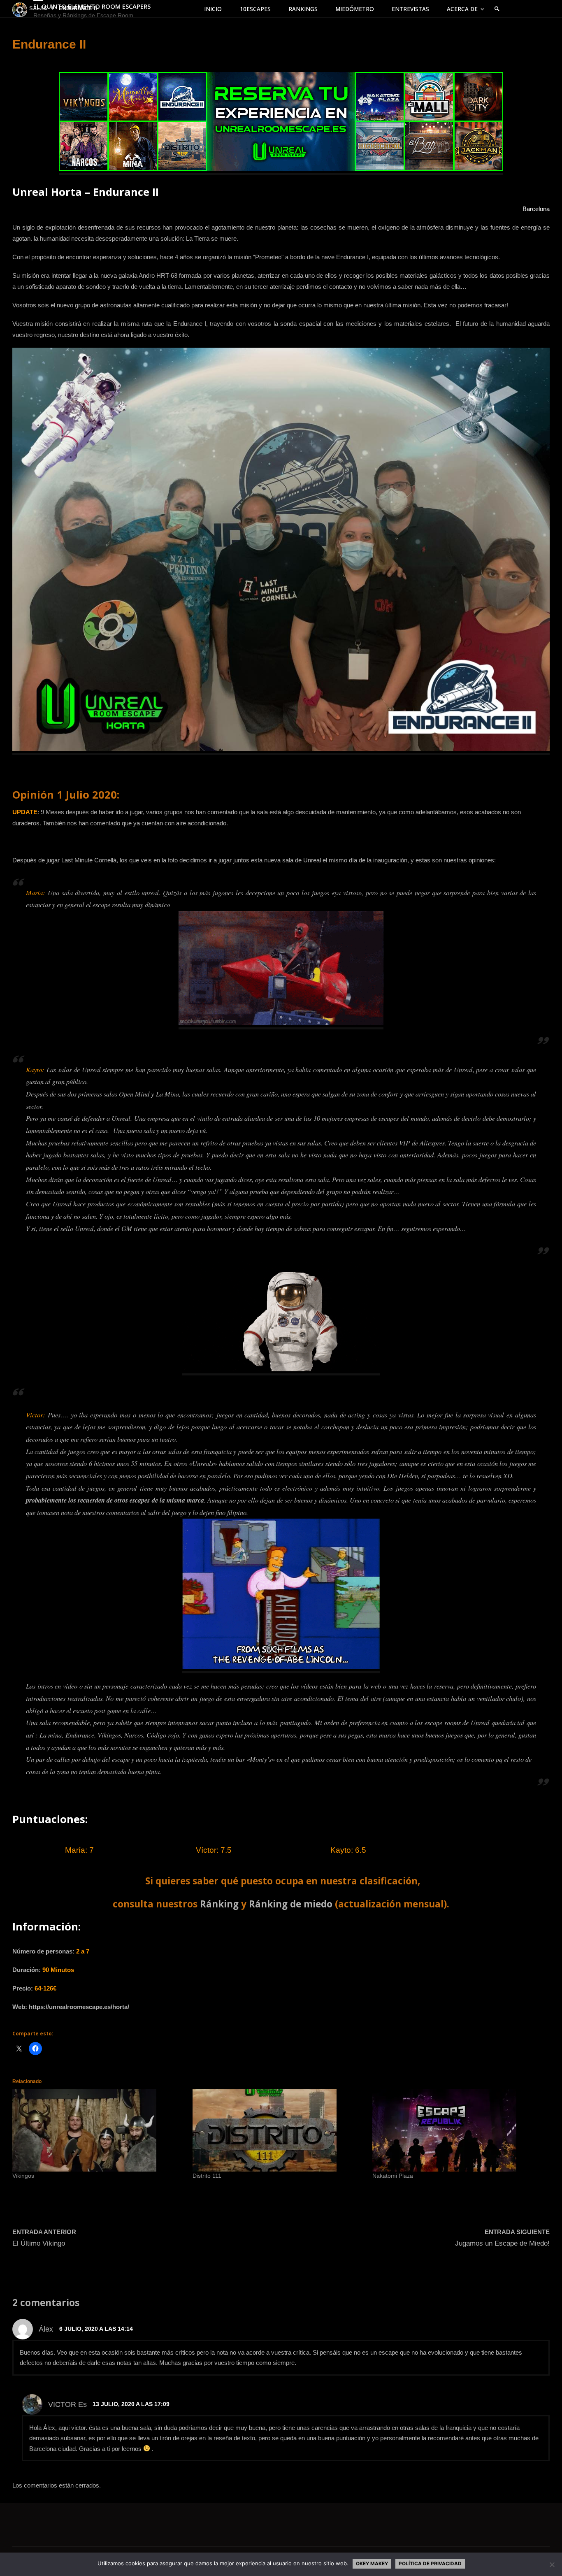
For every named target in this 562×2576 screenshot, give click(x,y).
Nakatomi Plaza (393, 2176)
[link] (497, 9)
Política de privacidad (430, 2564)
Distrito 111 (207, 2176)
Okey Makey (372, 2564)
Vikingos (23, 2176)
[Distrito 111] (279, 2130)
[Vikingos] (98, 2130)
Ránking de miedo (291, 1904)
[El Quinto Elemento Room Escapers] (20, 9)
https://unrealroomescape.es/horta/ (79, 2007)
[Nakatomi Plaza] (458, 2130)
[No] (552, 2564)
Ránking (219, 1904)
